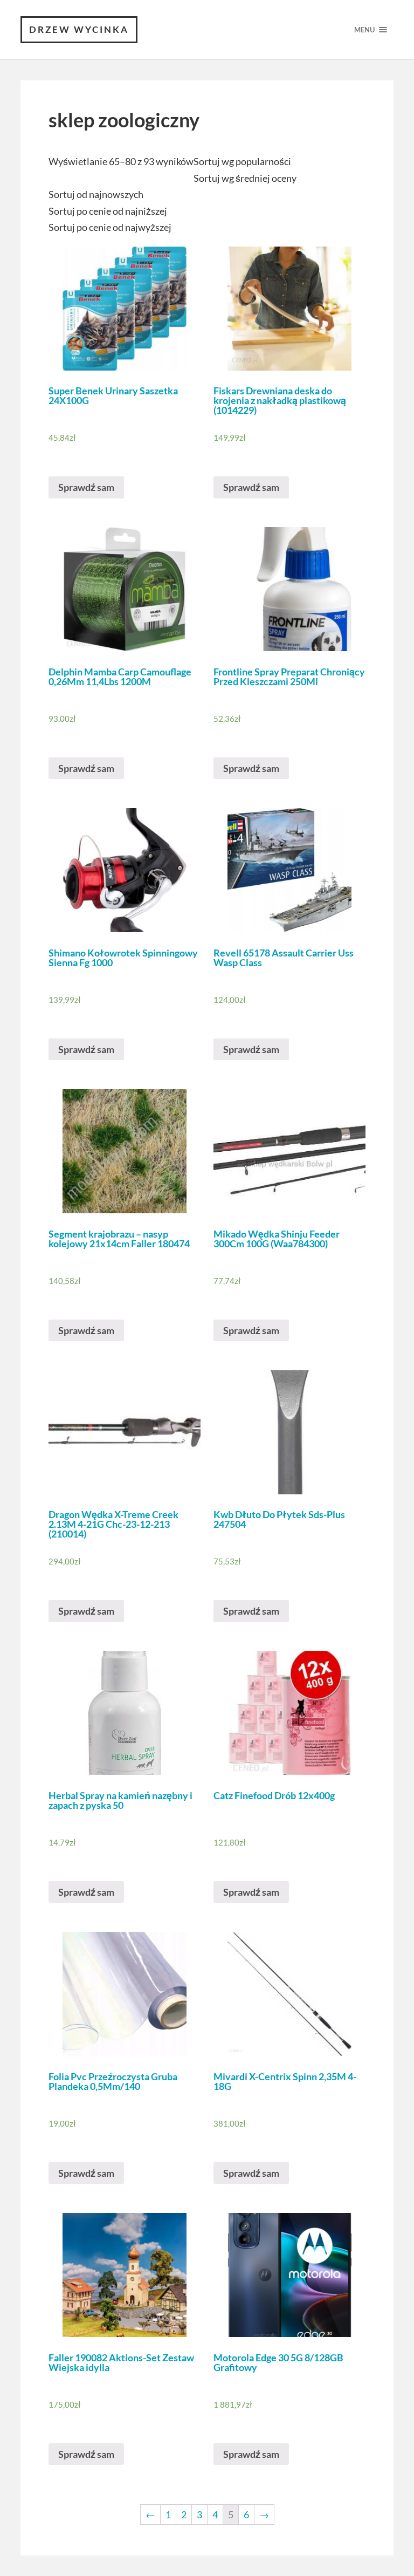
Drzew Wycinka (79, 29)
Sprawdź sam (86, 487)
